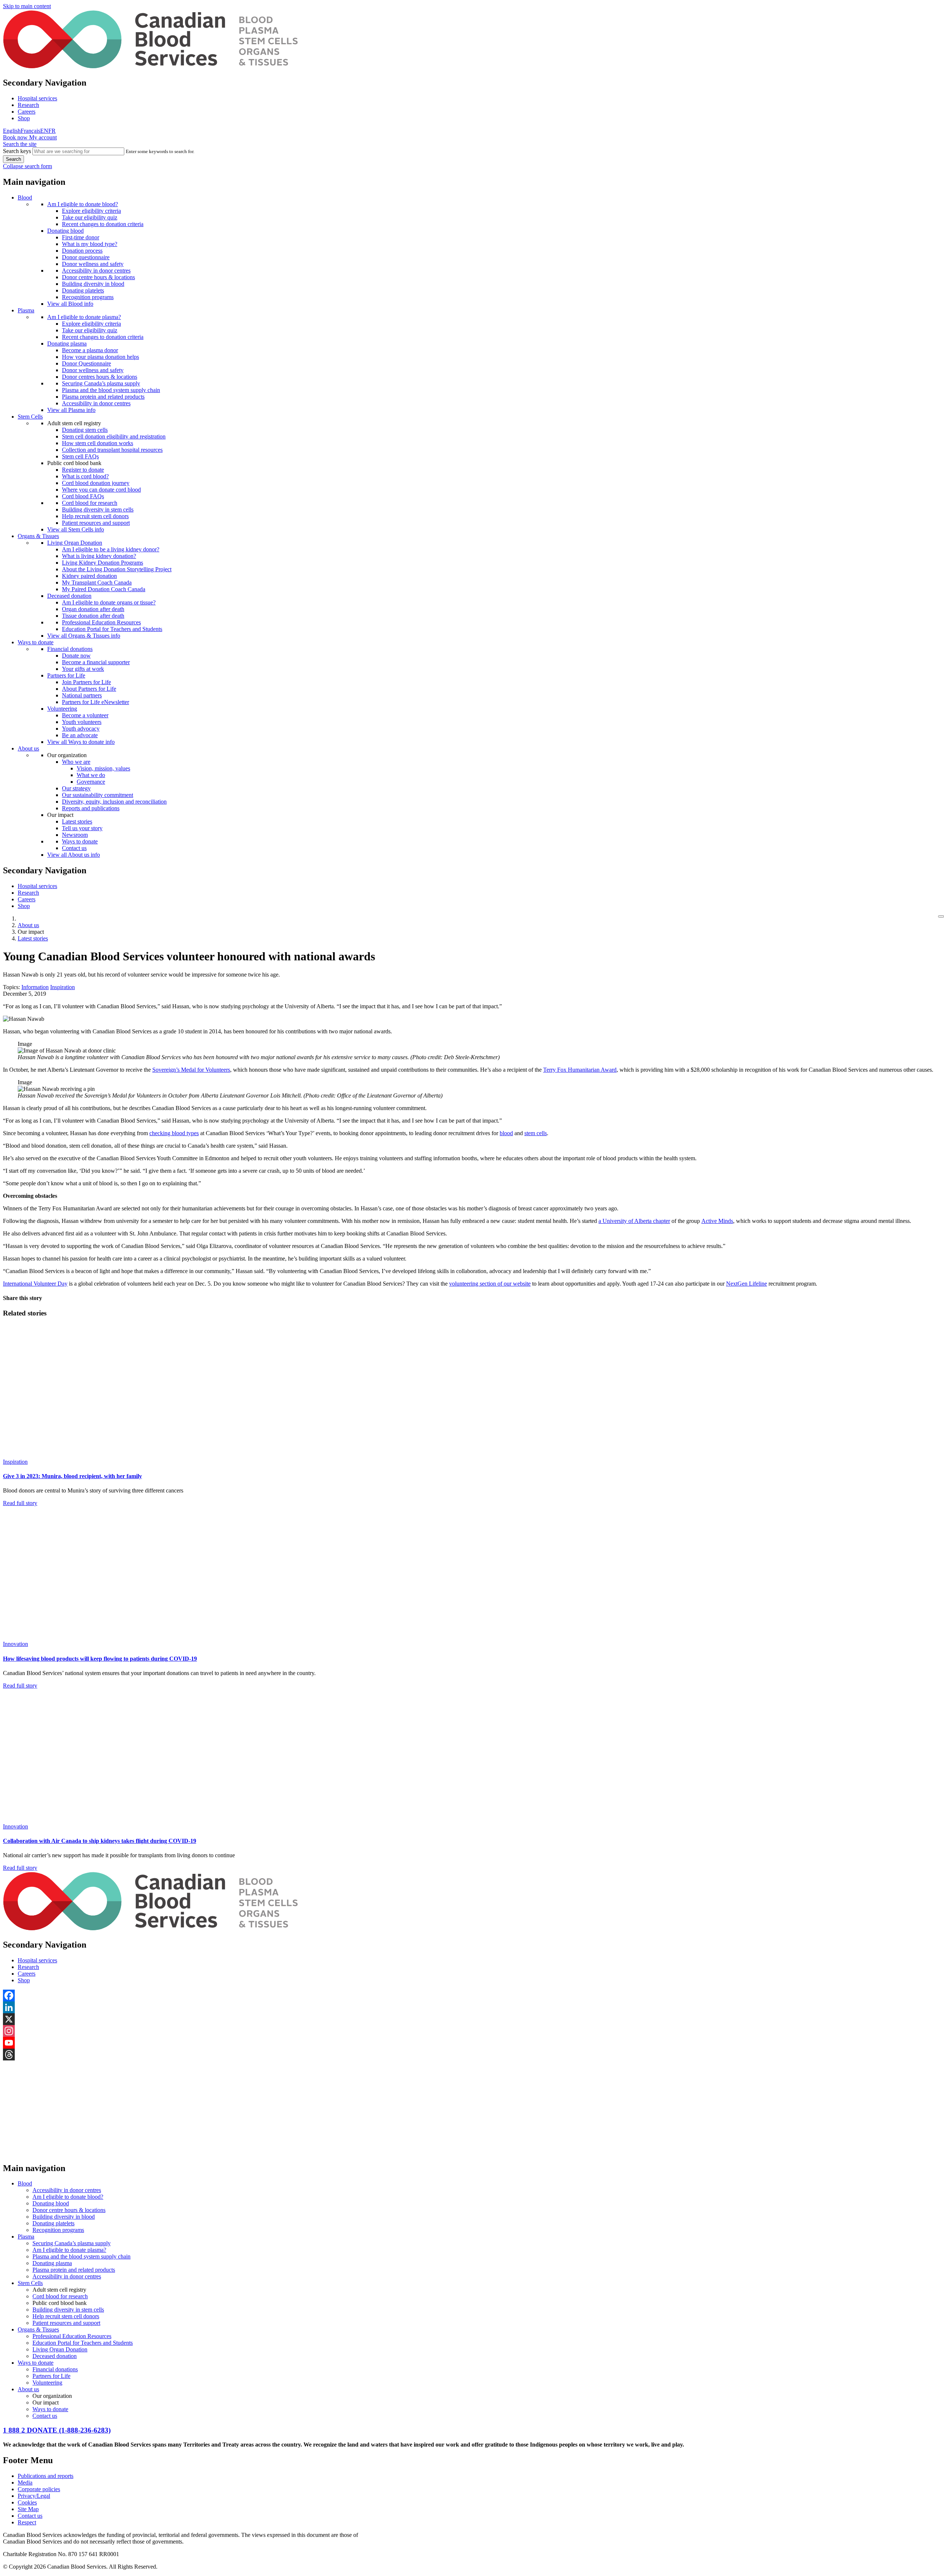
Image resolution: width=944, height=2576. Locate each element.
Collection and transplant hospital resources (112, 450)
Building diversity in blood (93, 284)
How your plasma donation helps (100, 357)
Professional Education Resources (101, 622)
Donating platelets (83, 290)
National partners (82, 695)
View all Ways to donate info (81, 742)
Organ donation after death (93, 609)
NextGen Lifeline (747, 1284)
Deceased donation (69, 596)
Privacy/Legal (34, 2496)
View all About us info (74, 855)
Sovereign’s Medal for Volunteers (191, 1070)
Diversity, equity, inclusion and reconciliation (114, 802)
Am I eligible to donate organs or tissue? (109, 602)
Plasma (26, 310)
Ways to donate (36, 642)
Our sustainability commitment (98, 795)
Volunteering (62, 709)
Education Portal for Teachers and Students (112, 629)
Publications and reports (46, 2476)
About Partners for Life (89, 689)
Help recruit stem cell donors (95, 516)
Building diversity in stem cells (98, 509)
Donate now (76, 656)
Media (25, 2483)
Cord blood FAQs (83, 496)
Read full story (20, 1503)
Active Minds (717, 1221)
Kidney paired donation (89, 576)
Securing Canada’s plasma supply (101, 383)
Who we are (76, 762)
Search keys (17, 151)
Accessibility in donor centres (96, 271)
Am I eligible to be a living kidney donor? (111, 549)
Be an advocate (80, 735)
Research (28, 105)
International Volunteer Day (35, 1284)
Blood (25, 197)
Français (30, 131)
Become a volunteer (85, 715)
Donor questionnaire (86, 257)
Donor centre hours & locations (98, 277)
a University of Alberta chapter (634, 1221)
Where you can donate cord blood (101, 490)
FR (52, 131)
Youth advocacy (81, 729)
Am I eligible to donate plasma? (84, 317)
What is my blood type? (90, 244)
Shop (24, 118)
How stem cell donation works (98, 443)
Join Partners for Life (86, 682)
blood (506, 1133)
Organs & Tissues (38, 536)
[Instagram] (472, 2031)
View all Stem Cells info (76, 529)
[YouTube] (472, 2043)
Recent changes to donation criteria (103, 224)
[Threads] (472, 2055)
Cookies (27, 2502)
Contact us (74, 848)
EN (44, 131)
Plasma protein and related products (103, 397)
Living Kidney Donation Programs (103, 563)
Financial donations (70, 649)
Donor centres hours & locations (100, 377)
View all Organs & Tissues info (84, 636)
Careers (27, 112)
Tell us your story (82, 828)
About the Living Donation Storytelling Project (117, 569)
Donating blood (65, 231)
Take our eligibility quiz (90, 217)
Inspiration (63, 987)
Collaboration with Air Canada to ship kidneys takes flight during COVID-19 (100, 1841)
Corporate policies (39, 2489)
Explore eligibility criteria (91, 211)
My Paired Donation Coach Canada (104, 589)
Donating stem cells (85, 430)
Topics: (11, 987)
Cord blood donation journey (96, 483)
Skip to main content (27, 6)
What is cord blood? (85, 476)
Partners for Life (66, 675)
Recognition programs (88, 297)
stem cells (536, 1133)
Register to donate (83, 470)
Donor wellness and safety (93, 264)
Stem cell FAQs (80, 456)
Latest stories (77, 821)
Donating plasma (67, 344)
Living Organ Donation (75, 543)
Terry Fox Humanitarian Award (580, 1070)
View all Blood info (70, 304)
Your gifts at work (83, 669)
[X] (472, 2019)
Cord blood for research (90, 503)
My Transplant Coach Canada (97, 583)
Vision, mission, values (103, 768)
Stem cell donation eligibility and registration (114, 436)
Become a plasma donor (90, 350)
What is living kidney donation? (99, 556)
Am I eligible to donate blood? (83, 204)
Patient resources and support (96, 523)
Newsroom (75, 835)
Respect (27, 2522)
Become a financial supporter (96, 662)
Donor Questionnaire (86, 363)
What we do (91, 775)
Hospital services (37, 98)
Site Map (28, 2509)
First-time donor (81, 237)
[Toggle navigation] (941, 916)
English (12, 131)
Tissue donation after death (93, 616)
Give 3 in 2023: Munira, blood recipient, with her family (72, 1476)
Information (35, 987)
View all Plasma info (71, 410)
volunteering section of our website (490, 1284)
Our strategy (76, 788)
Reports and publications (91, 808)
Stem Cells (30, 417)
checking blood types (174, 1133)
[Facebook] (472, 1996)
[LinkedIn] (472, 2007)
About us (28, 748)
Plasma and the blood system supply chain (111, 390)
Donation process (82, 251)
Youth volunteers (82, 722)
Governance (91, 782)
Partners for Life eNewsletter (96, 702)
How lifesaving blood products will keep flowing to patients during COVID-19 (100, 1659)
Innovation (15, 1644)
